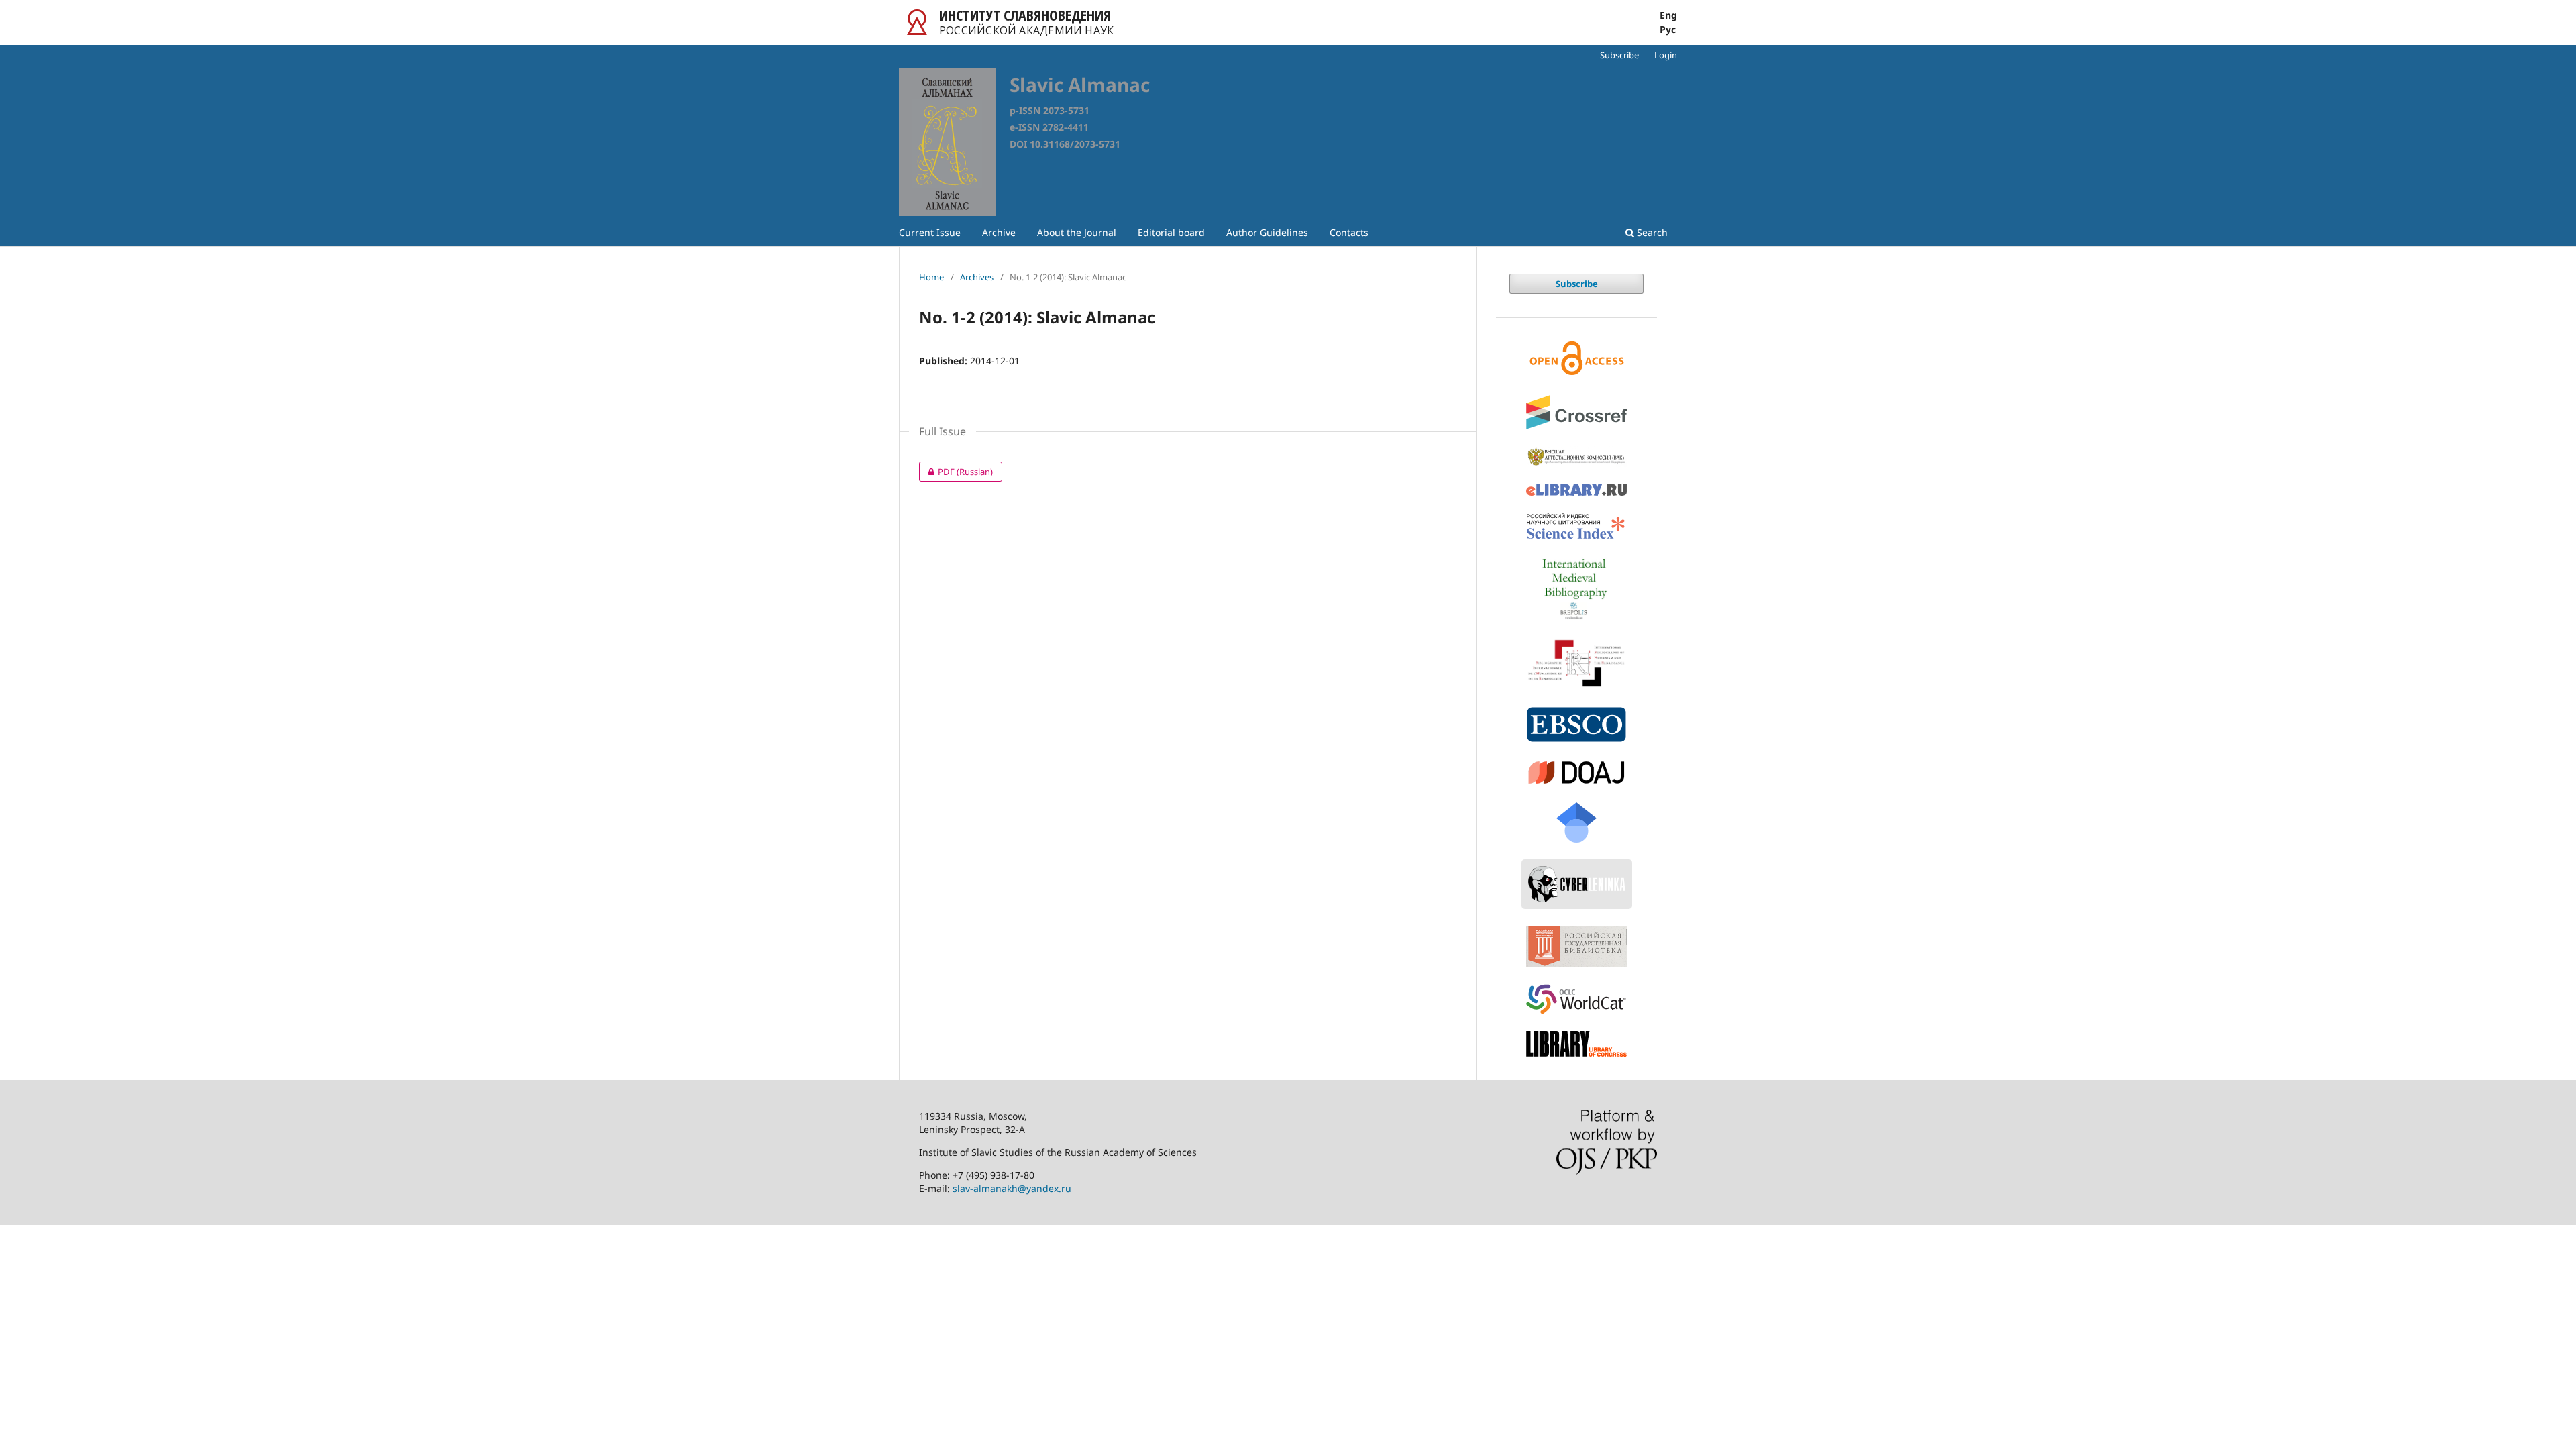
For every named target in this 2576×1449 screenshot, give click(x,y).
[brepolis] (1576, 589)
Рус (1668, 30)
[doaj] (1576, 772)
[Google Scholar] (1576, 822)
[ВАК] (1576, 457)
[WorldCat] (1576, 999)
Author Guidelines (1267, 232)
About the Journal (1077, 232)
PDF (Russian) (956, 472)
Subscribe (1619, 55)
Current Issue (930, 232)
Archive (999, 232)
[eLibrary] (1576, 490)
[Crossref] (1576, 412)
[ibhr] (1576, 663)
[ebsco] (1576, 725)
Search (1651, 232)
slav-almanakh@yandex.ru (1012, 1188)
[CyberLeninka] (1576, 884)
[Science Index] (1576, 527)
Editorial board (1171, 232)
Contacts (1349, 232)
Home (931, 277)
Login (1666, 55)
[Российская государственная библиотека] (1576, 947)
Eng (1668, 15)
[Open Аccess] (1576, 358)
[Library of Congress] (1576, 1043)
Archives (977, 277)
